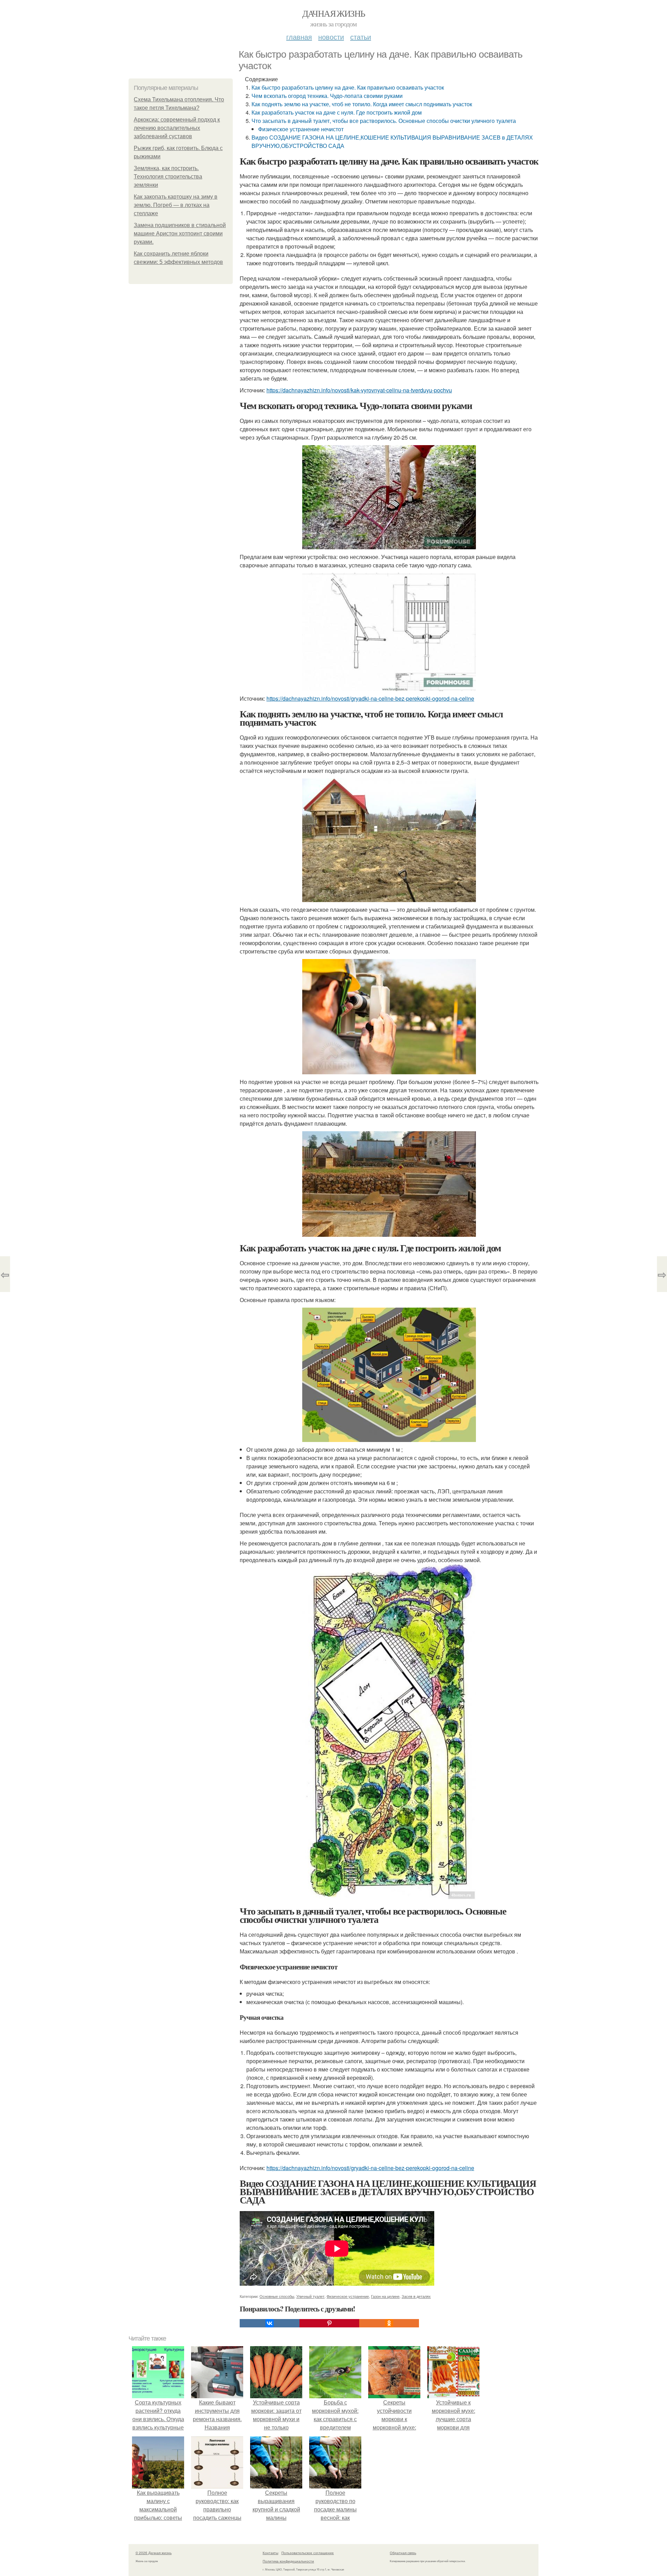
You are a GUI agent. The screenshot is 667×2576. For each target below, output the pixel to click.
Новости (331, 37)
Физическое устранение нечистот (301, 129)
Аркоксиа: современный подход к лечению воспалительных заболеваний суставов (177, 128)
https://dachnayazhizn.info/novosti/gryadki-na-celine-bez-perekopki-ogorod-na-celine (370, 698)
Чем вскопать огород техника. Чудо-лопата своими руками (327, 96)
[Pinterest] (329, 2323)
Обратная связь (403, 2553)
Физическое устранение (348, 2296)
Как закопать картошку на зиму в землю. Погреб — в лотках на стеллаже (176, 205)
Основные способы (277, 2296)
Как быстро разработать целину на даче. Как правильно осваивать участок (348, 87)
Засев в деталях (416, 2296)
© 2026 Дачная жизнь (154, 2553)
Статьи (361, 37)
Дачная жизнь (334, 13)
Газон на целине (385, 2296)
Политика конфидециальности (288, 2561)
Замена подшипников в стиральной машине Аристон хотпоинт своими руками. (180, 234)
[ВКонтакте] (270, 2323)
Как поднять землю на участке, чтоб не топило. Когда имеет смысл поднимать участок (362, 104)
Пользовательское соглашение (308, 2553)
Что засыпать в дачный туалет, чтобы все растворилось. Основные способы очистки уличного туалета (384, 121)
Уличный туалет (310, 2296)
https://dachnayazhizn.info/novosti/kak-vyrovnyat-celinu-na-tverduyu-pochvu (359, 390)
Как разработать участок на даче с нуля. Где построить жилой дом (337, 112)
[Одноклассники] (389, 2323)
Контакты (270, 2553)
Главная (299, 37)
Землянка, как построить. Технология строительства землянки (168, 177)
